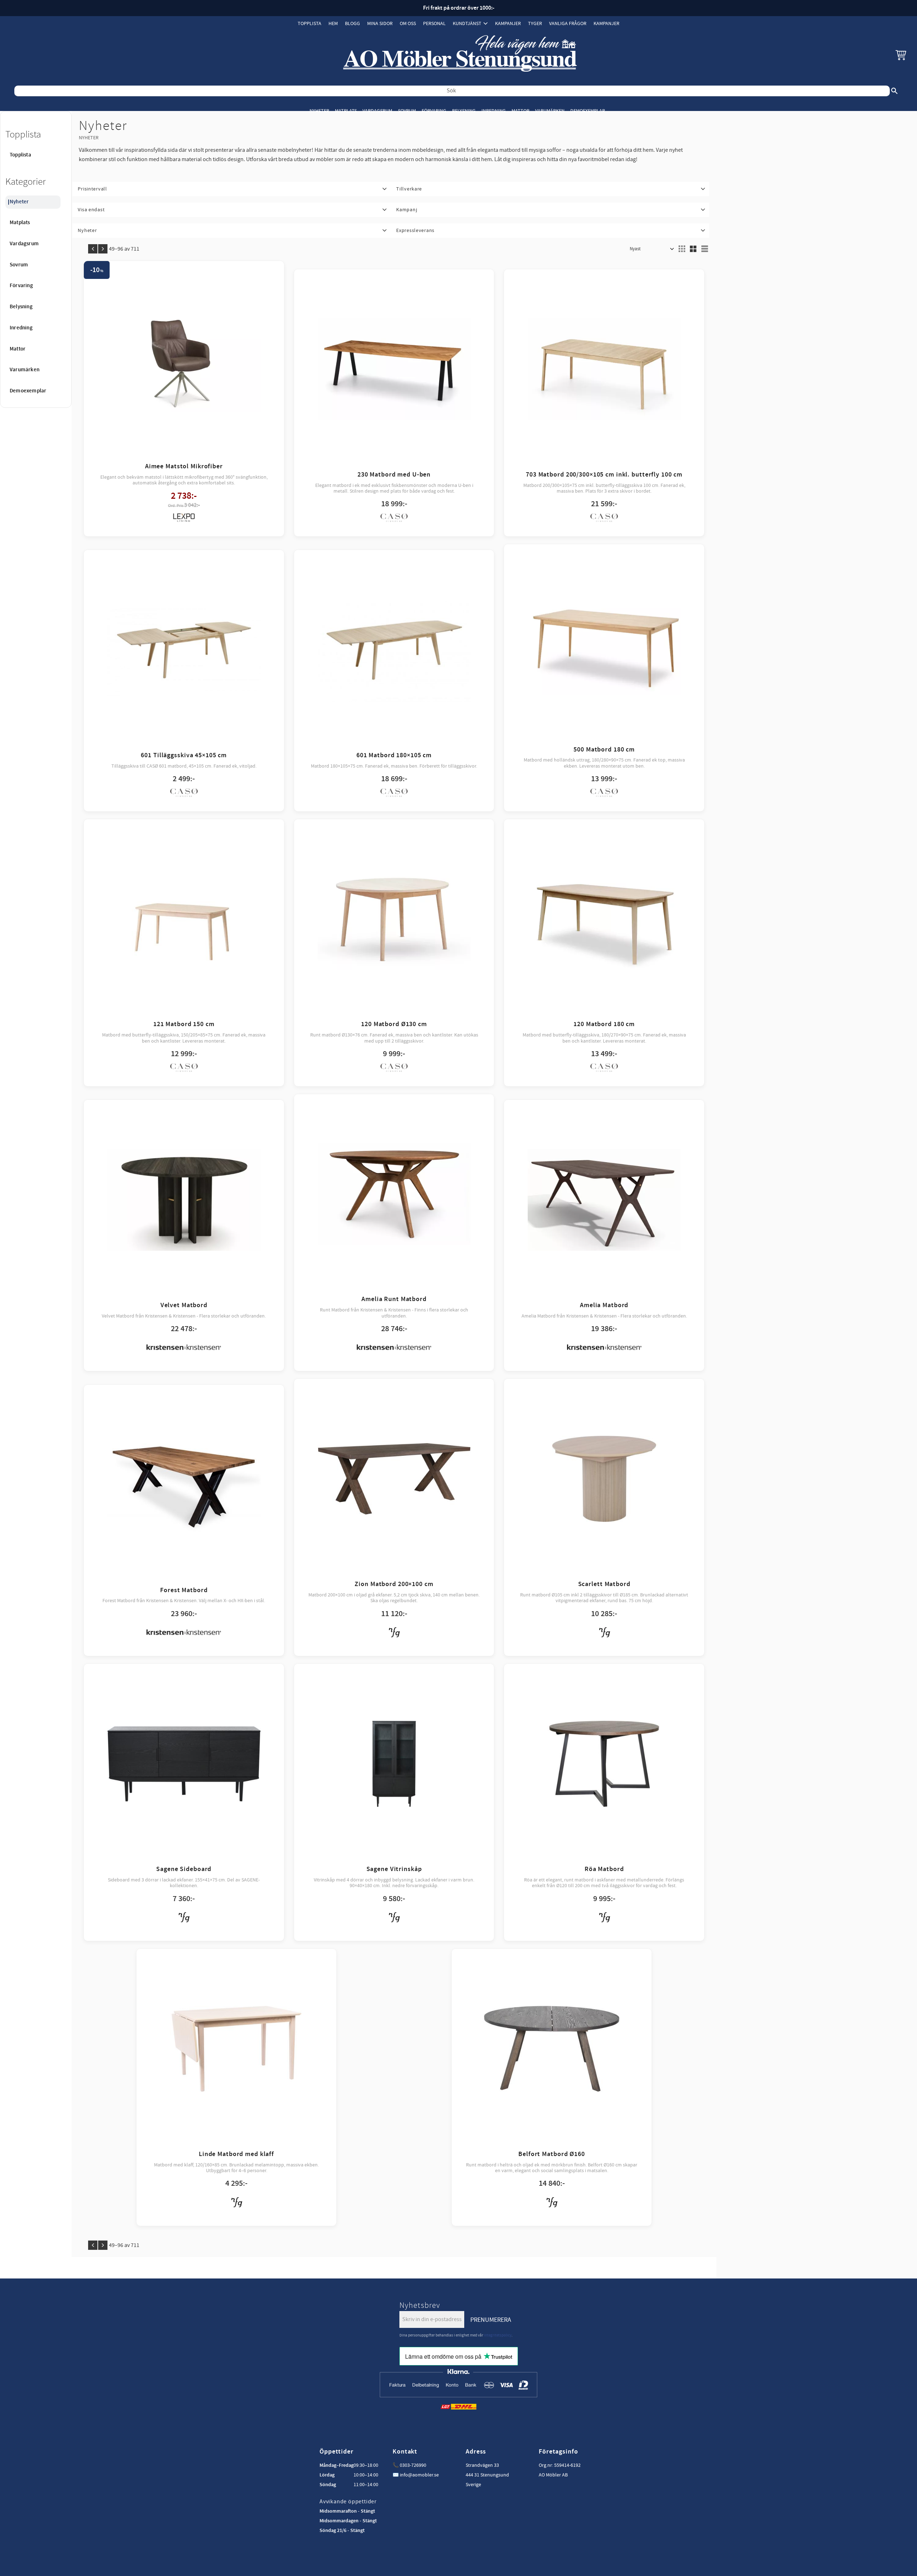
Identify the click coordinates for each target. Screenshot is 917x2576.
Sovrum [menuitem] (407, 111)
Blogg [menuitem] (352, 23)
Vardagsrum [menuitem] (377, 111)
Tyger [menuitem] (535, 23)
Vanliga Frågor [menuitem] (568, 23)
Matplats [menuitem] (346, 111)
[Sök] (894, 91)
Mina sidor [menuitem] (380, 23)
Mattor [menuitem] (520, 111)
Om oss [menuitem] (408, 23)
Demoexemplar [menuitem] (588, 111)
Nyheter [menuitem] (319, 111)
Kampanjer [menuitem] (508, 23)
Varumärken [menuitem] (550, 111)
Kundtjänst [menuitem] (467, 23)
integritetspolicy (498, 2335)
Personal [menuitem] (434, 23)
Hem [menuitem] (333, 23)
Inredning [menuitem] (494, 111)
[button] (901, 55)
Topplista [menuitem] (309, 23)
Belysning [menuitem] (464, 111)
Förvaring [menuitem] (434, 111)
